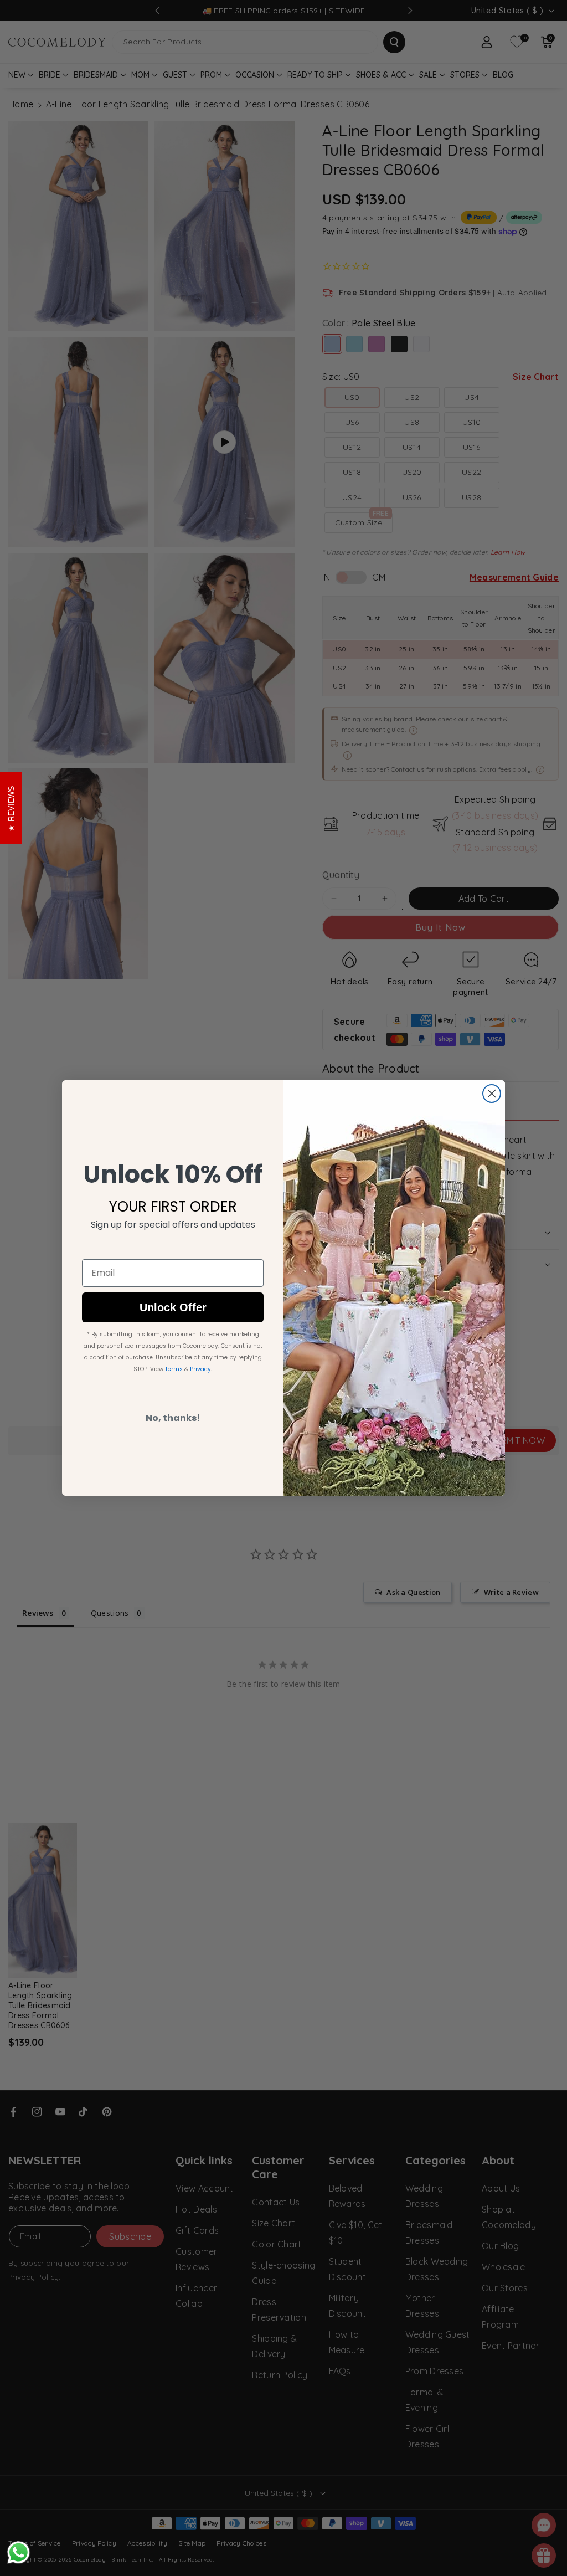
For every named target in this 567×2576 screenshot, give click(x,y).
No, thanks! (173, 1418)
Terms (174, 1369)
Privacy (200, 1369)
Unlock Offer (173, 1307)
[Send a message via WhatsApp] (19, 2552)
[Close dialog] (492, 1094)
